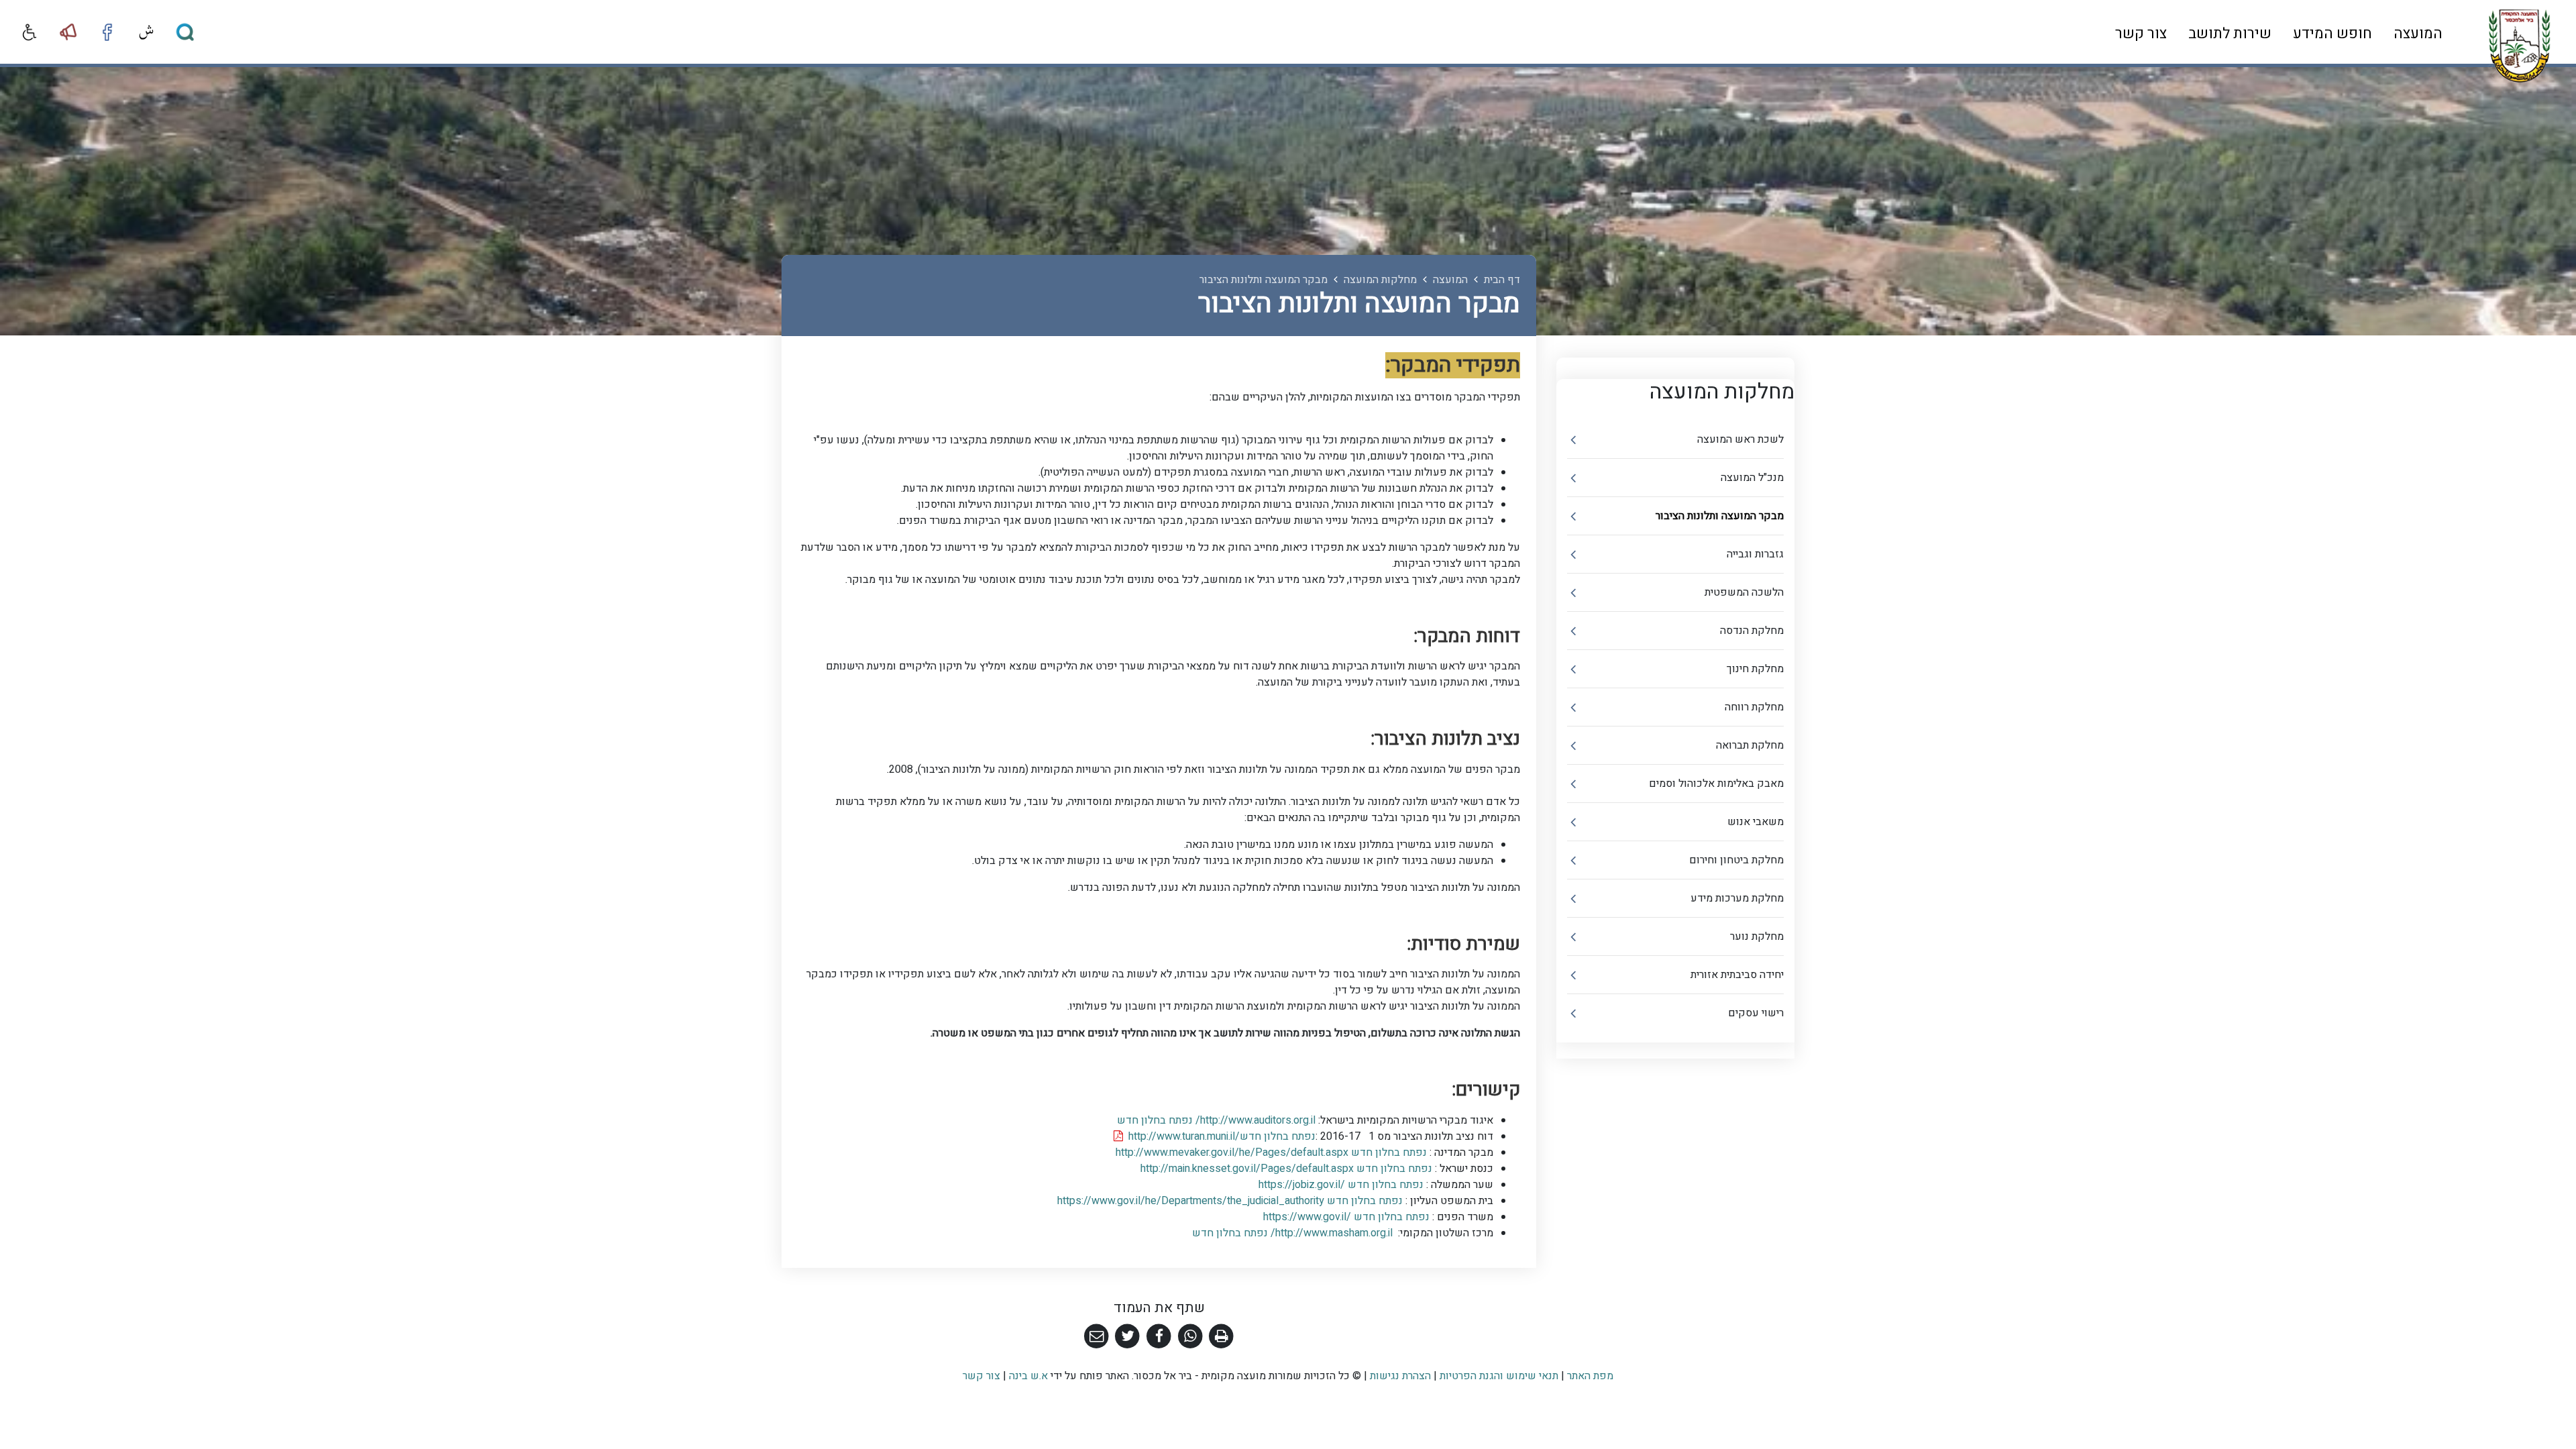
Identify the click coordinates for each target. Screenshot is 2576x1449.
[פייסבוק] (107, 32)
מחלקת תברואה (1750, 745)
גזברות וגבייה (1755, 554)
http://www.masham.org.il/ (1291, 1233)
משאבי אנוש (1756, 822)
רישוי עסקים (1756, 1013)
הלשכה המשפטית (1744, 592)
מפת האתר (1590, 1376)
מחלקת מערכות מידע (1737, 898)
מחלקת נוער (1757, 936)
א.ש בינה (1027, 1376)
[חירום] (68, 32)
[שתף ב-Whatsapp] (1190, 1337)
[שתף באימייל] (1096, 1337)
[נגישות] (30, 32)
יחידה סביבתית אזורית (1737, 975)
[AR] (146, 32)
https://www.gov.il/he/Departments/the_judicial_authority (1231, 1201)
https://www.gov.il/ (1348, 1217)
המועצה (2418, 34)
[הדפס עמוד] (1221, 1337)
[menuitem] (2418, 33)
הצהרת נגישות (1400, 1376)
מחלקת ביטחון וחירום (1736, 860)
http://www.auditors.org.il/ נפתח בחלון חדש (1215, 1120)
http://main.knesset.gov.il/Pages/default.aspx (1288, 1169)
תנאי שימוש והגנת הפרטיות (1499, 1376)
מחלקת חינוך (1755, 669)
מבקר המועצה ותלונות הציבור (1720, 516)
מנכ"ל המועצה (1752, 478)
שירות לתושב (2230, 34)
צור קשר (2141, 34)
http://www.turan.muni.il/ (1219, 1136)
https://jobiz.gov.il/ (1342, 1185)
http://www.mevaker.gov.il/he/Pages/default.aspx (1273, 1152)
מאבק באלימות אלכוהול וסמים (1716, 784)
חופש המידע (2332, 34)
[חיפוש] (185, 32)
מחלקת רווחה (1754, 707)
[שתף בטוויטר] (1128, 1337)
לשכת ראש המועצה (1740, 439)
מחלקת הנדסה (1752, 631)
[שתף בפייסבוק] (1159, 1337)
